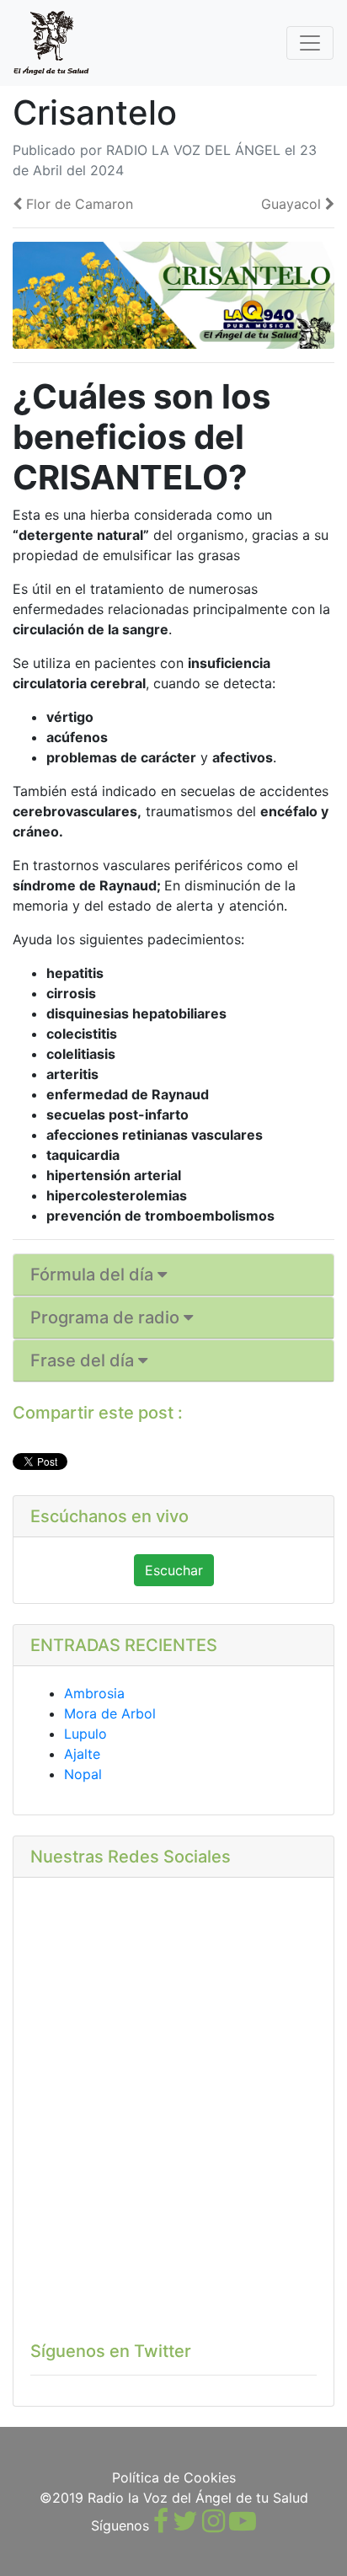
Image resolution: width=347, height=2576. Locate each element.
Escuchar (174, 1570)
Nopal (83, 1774)
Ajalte (82, 1754)
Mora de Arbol (110, 1713)
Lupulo (85, 1734)
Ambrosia (94, 1693)
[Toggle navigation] (310, 43)
